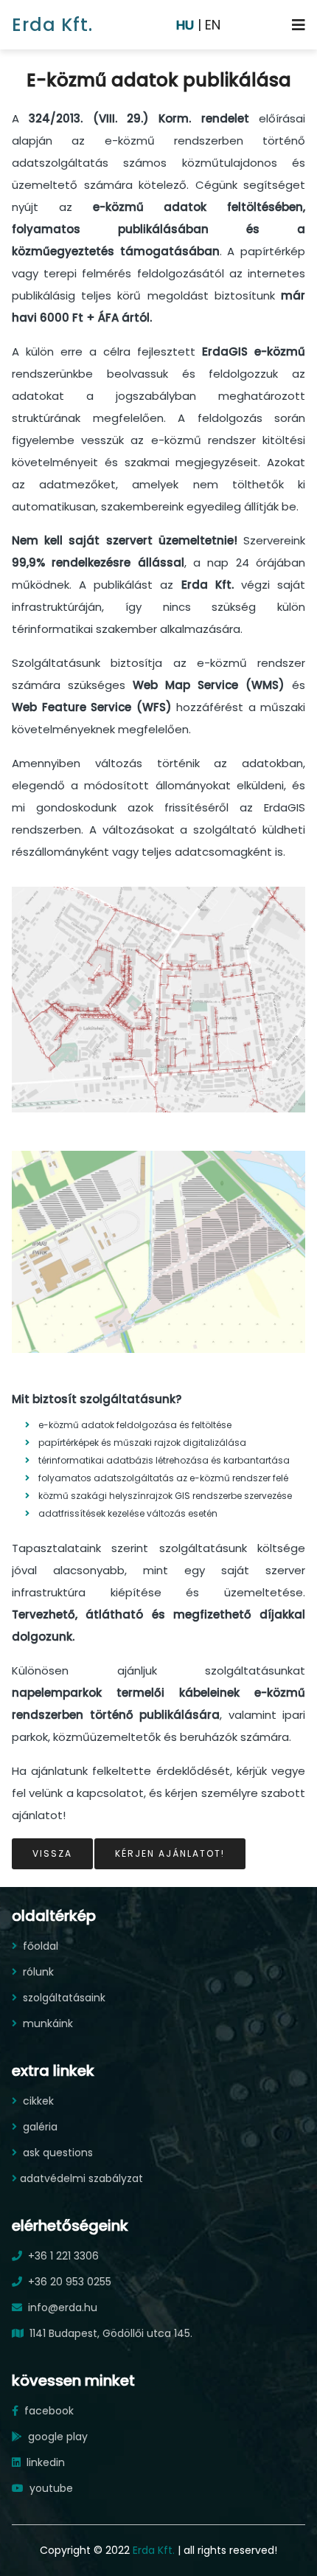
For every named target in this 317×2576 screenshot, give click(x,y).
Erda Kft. (52, 25)
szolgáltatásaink (63, 1998)
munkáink (46, 2023)
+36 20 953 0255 (68, 2282)
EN (213, 25)
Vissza (52, 1853)
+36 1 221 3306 (62, 2256)
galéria (39, 2127)
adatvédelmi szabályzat (81, 2178)
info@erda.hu (61, 2307)
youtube (50, 2488)
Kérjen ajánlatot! (170, 1853)
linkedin (44, 2462)
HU (185, 25)
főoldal (39, 1946)
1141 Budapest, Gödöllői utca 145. (109, 2333)
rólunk (37, 1972)
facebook (48, 2411)
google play (56, 2437)
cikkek (37, 2101)
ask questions (56, 2153)
